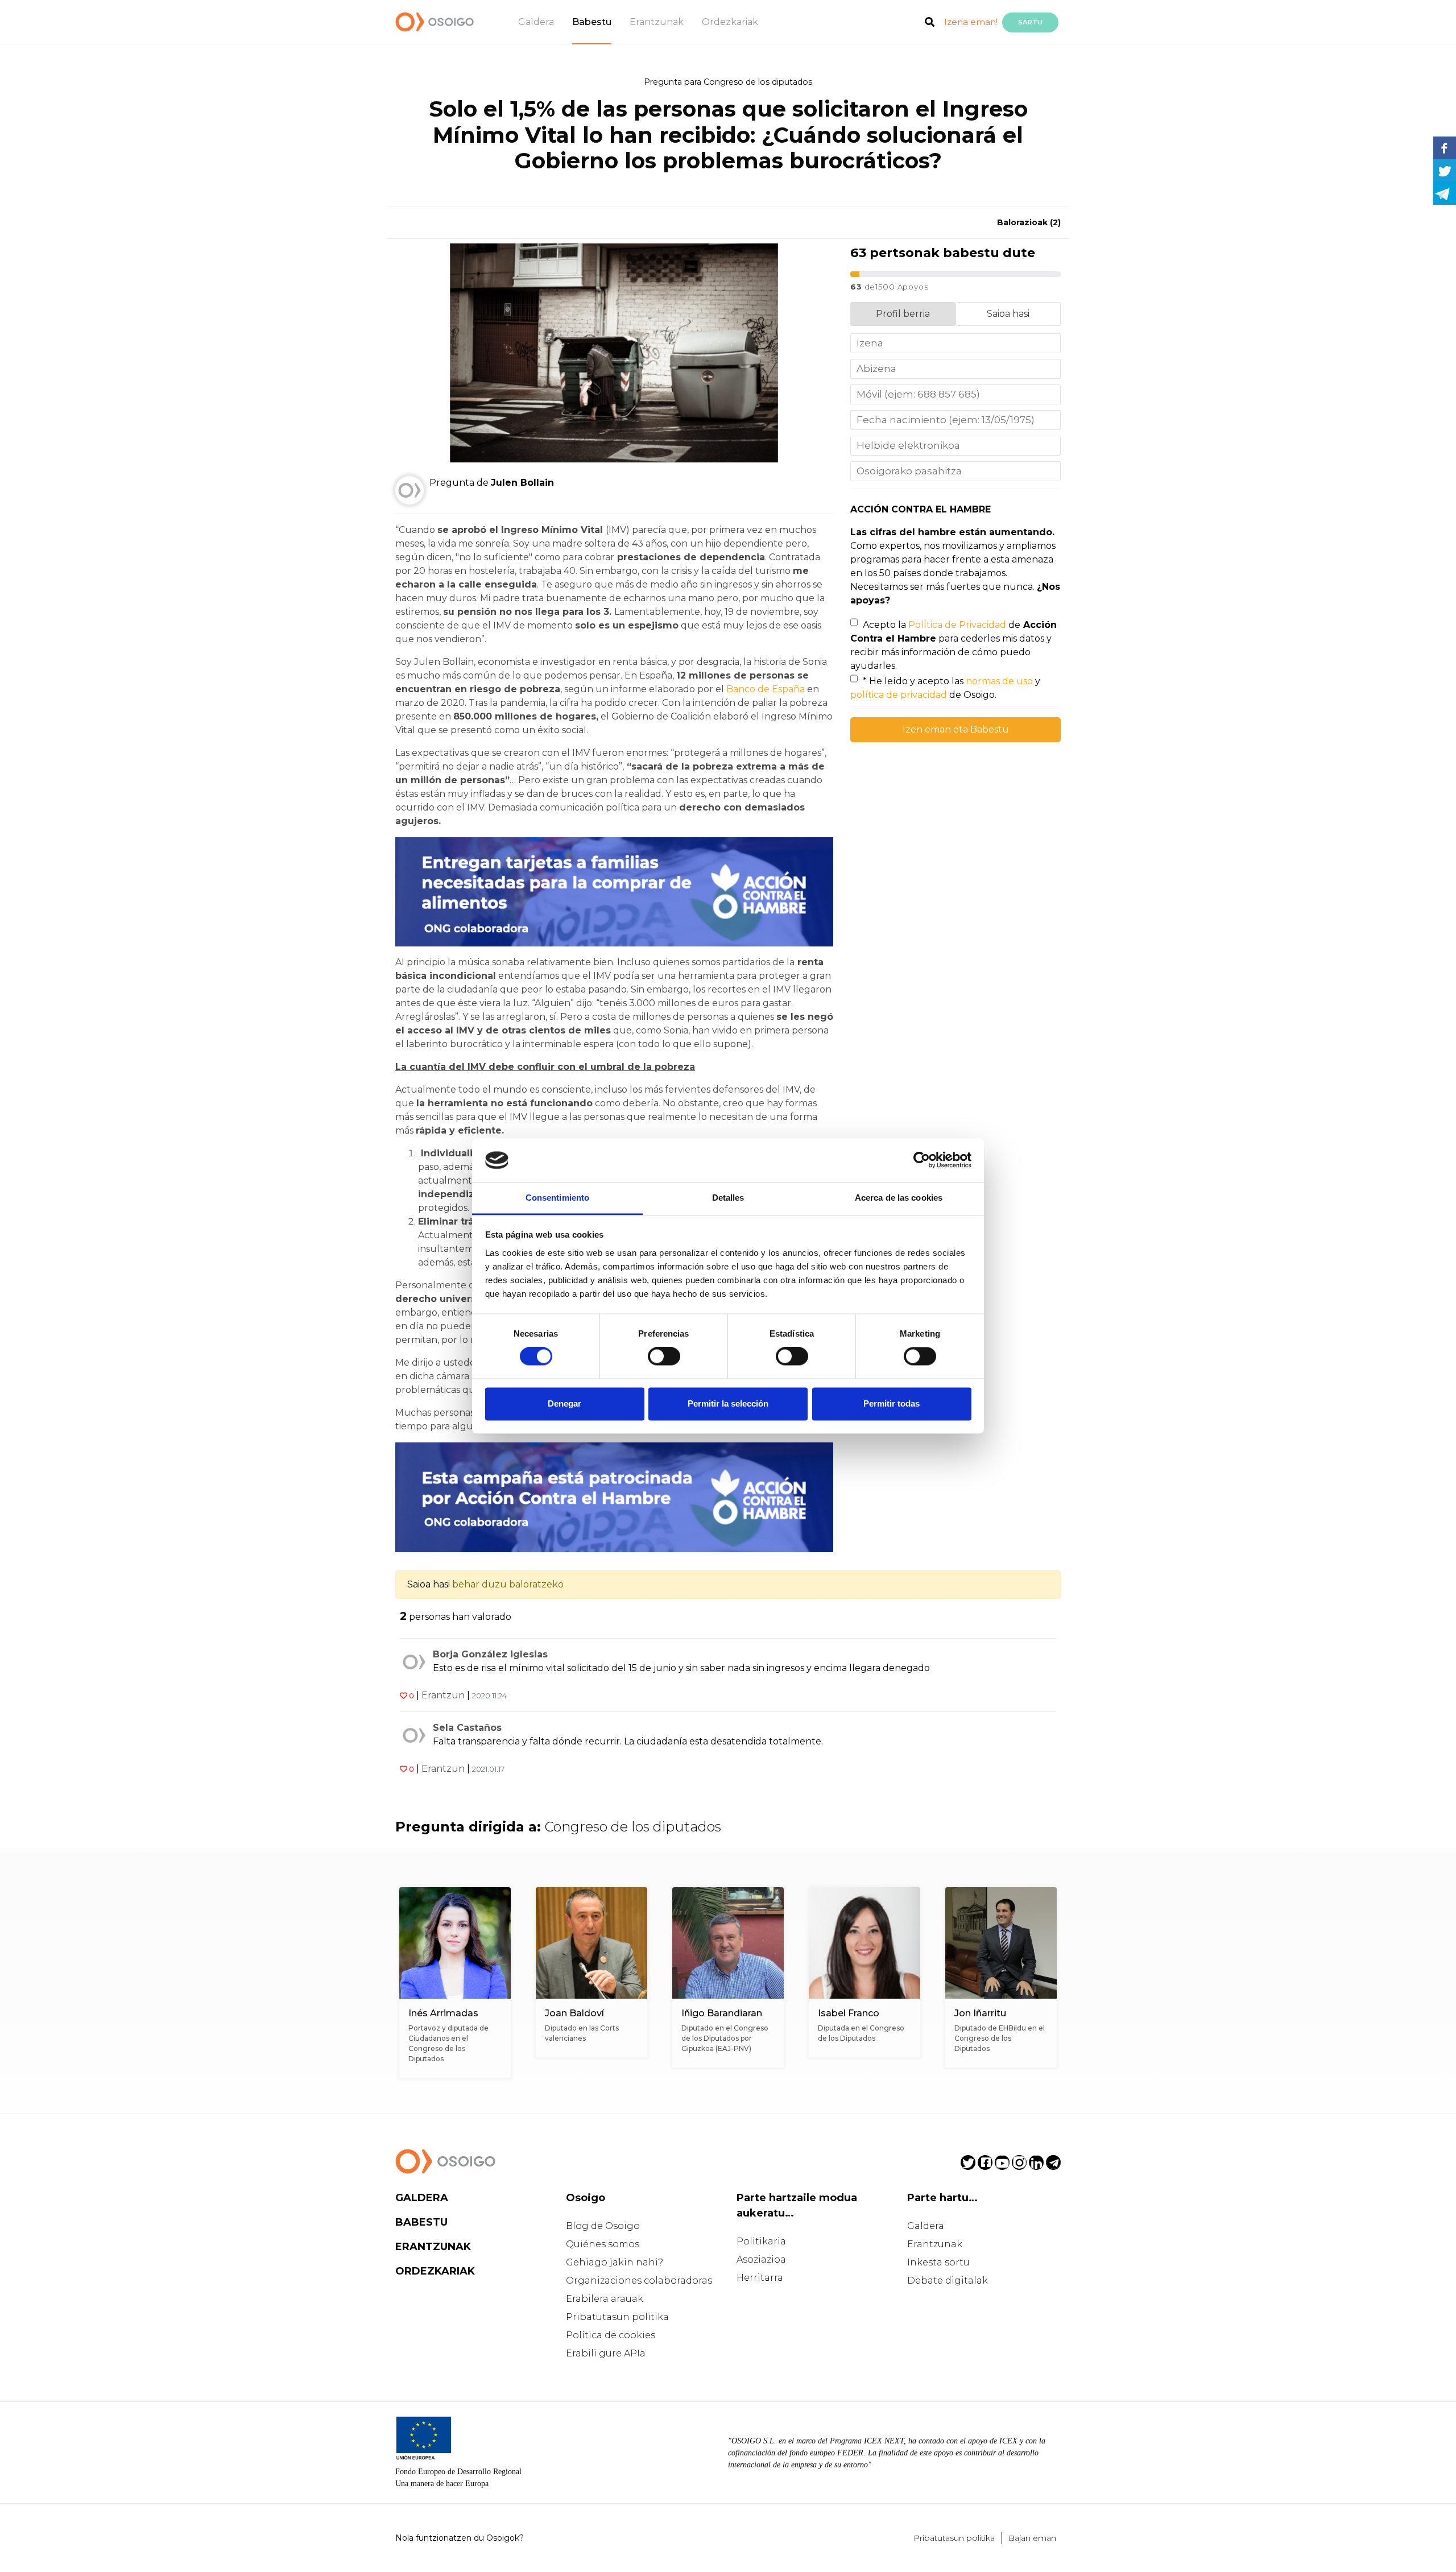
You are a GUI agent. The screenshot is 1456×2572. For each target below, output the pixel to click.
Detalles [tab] (728, 1198)
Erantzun (443, 1695)
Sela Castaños (467, 1728)
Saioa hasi (1008, 314)
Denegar (564, 1403)
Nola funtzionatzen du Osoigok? (460, 2538)
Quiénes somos (603, 2244)
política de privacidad (899, 695)
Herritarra (760, 2278)
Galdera (536, 22)
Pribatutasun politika (617, 2317)
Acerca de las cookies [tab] (899, 1198)
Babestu (592, 22)
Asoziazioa (761, 2259)
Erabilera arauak (605, 2299)
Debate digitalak (948, 2281)
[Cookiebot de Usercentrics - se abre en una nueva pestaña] (922, 1160)
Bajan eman (1032, 2538)
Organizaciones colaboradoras (639, 2281)
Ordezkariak (730, 22)
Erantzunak (657, 22)
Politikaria (761, 2241)
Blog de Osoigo (603, 2226)
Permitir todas (892, 1403)
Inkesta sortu (938, 2262)
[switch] (664, 1357)
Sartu (1030, 22)
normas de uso (999, 681)
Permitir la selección (728, 1403)
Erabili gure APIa (606, 2353)
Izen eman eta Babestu (956, 729)
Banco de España (767, 689)
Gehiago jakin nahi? (615, 2262)
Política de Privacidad (957, 625)
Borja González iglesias (490, 1654)
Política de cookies (611, 2335)
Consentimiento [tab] (557, 1198)
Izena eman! (971, 22)
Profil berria (903, 314)
